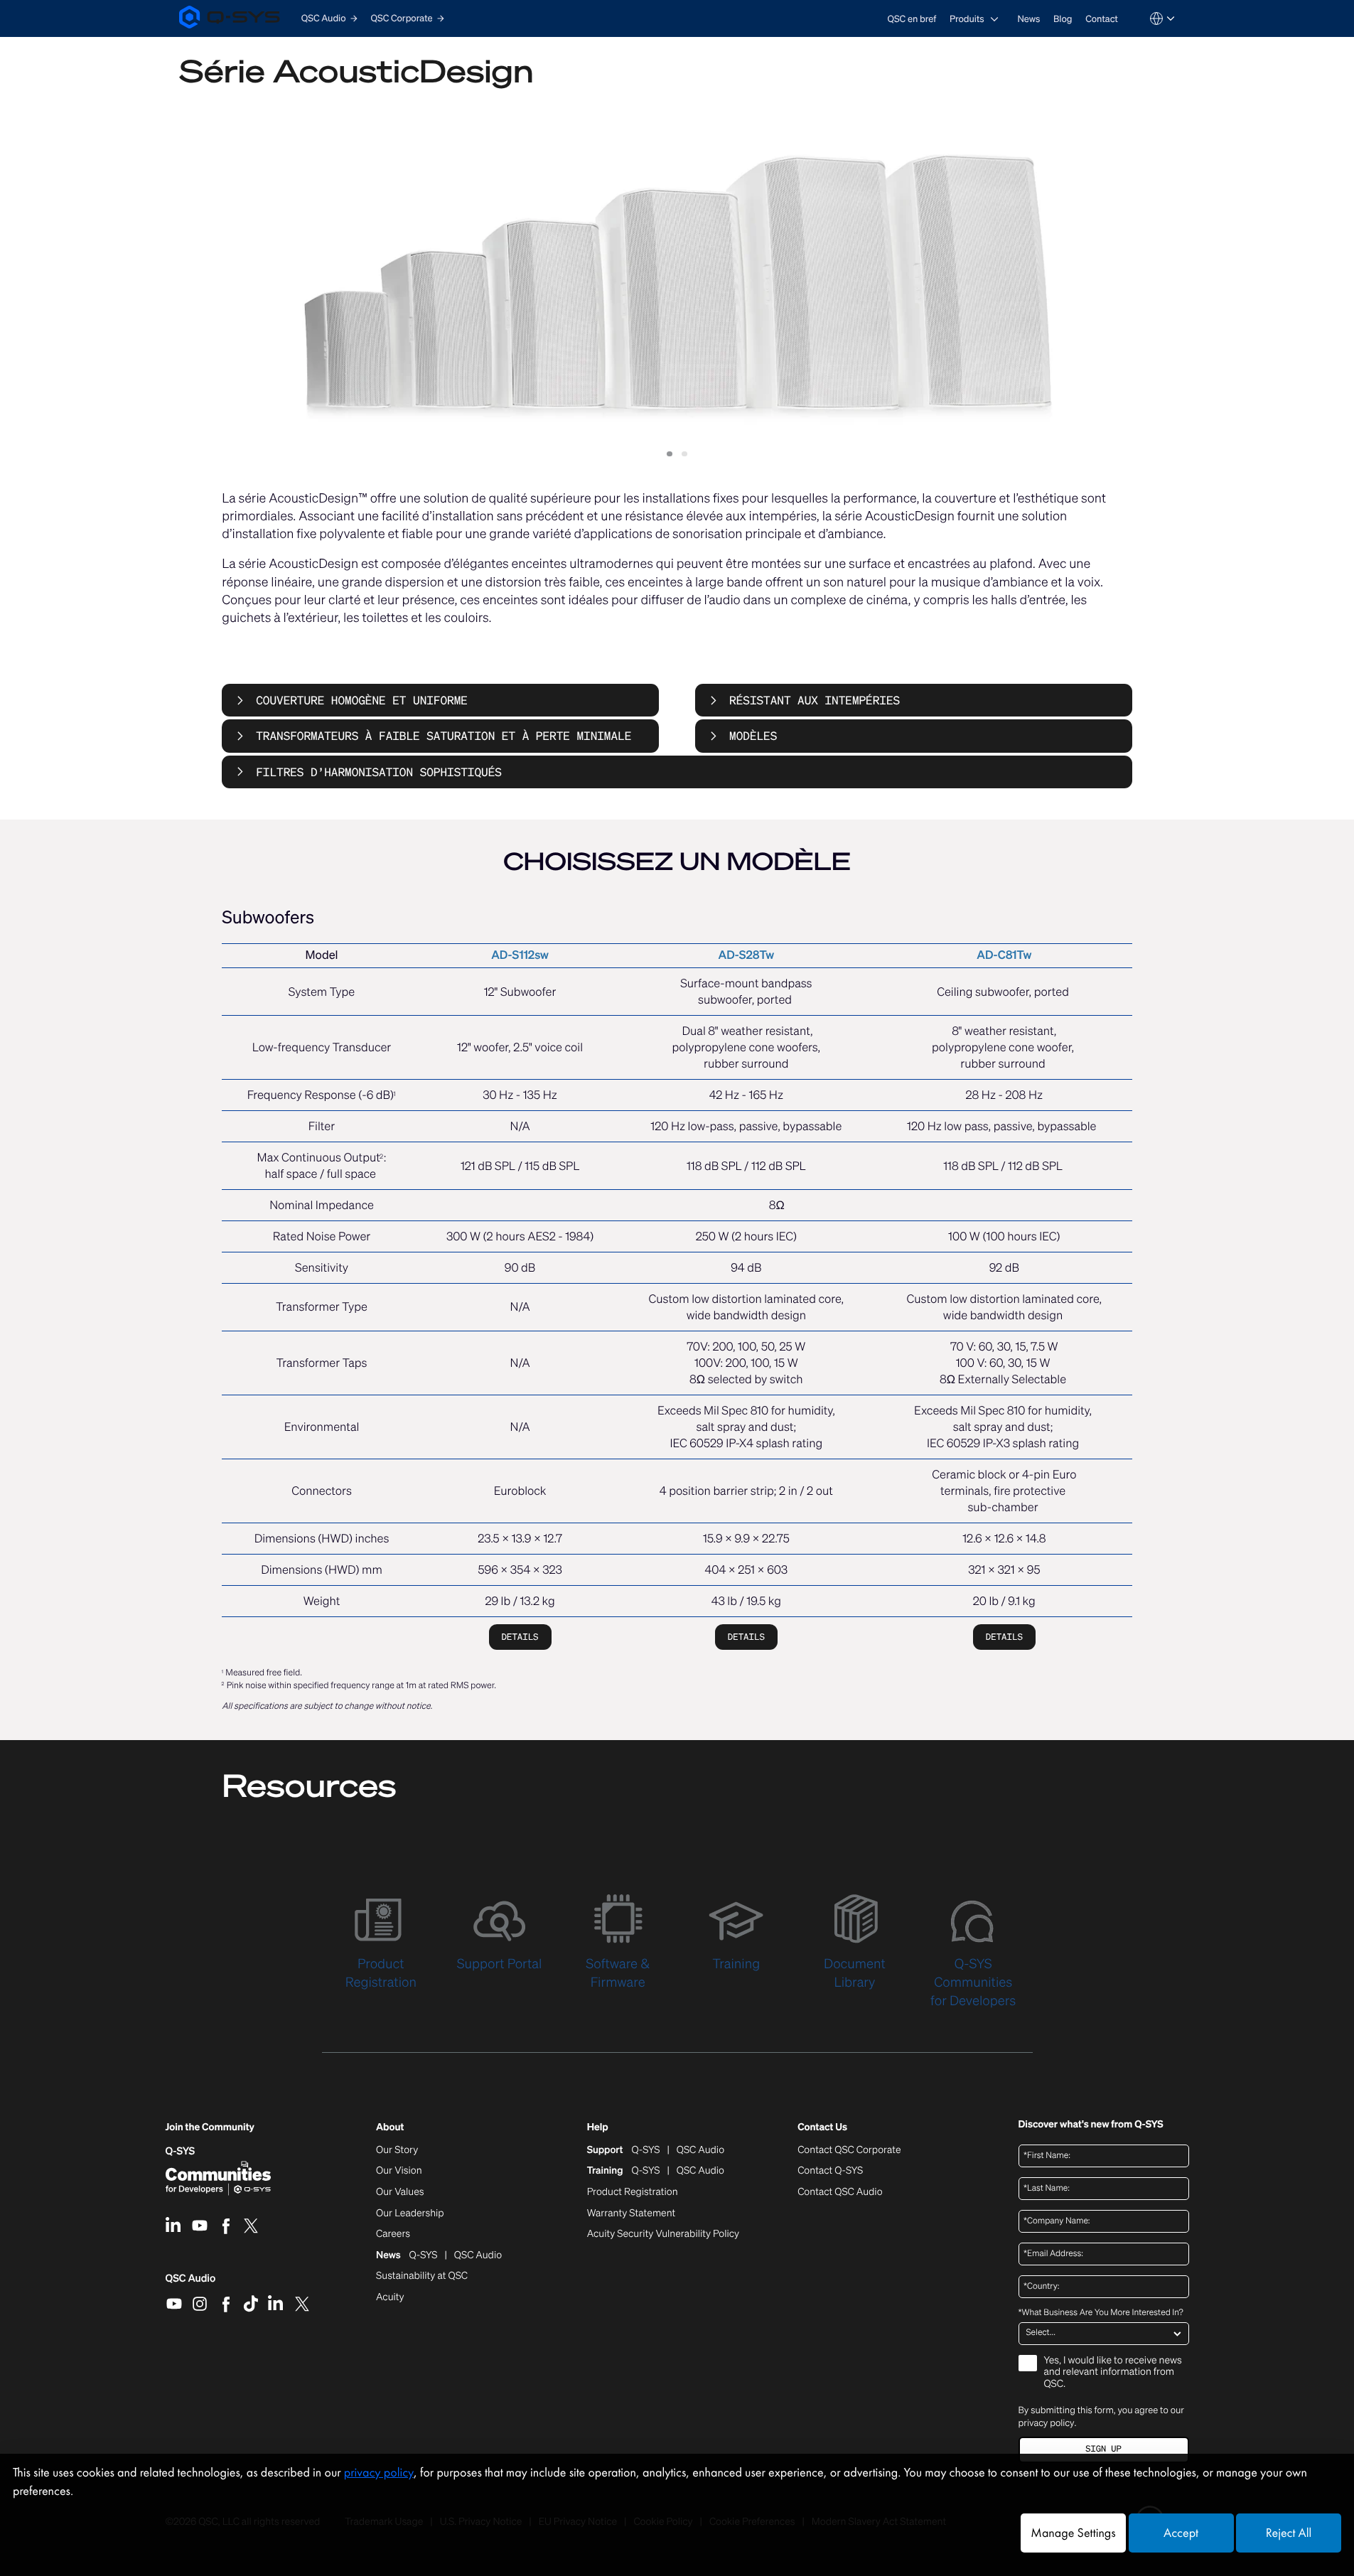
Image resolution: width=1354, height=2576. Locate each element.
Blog (1063, 19)
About (390, 2128)
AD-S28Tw (747, 955)
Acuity (390, 2297)
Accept (1181, 2533)
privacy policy (1047, 2423)
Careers (393, 2234)
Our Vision (399, 2171)
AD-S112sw (520, 955)
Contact (1102, 19)
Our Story (397, 2150)
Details (520, 1637)
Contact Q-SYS (830, 2170)
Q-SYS (181, 2151)
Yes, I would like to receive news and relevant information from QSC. (1113, 2373)
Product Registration (633, 2192)
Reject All (1289, 2533)
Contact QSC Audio (840, 2192)
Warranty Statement (632, 2213)
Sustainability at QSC (422, 2276)
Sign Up (1103, 2449)
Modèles (753, 736)
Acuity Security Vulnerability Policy (663, 2234)
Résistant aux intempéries (815, 700)
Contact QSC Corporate (849, 2150)
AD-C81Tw (1004, 955)
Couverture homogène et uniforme (362, 700)
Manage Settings (1073, 2533)
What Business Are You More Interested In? (1101, 2313)
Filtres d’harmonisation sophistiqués (379, 772)
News (1028, 19)
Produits (967, 19)
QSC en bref (912, 19)
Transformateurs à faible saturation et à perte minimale (444, 736)
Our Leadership (410, 2213)
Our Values (400, 2192)
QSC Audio (191, 2283)
